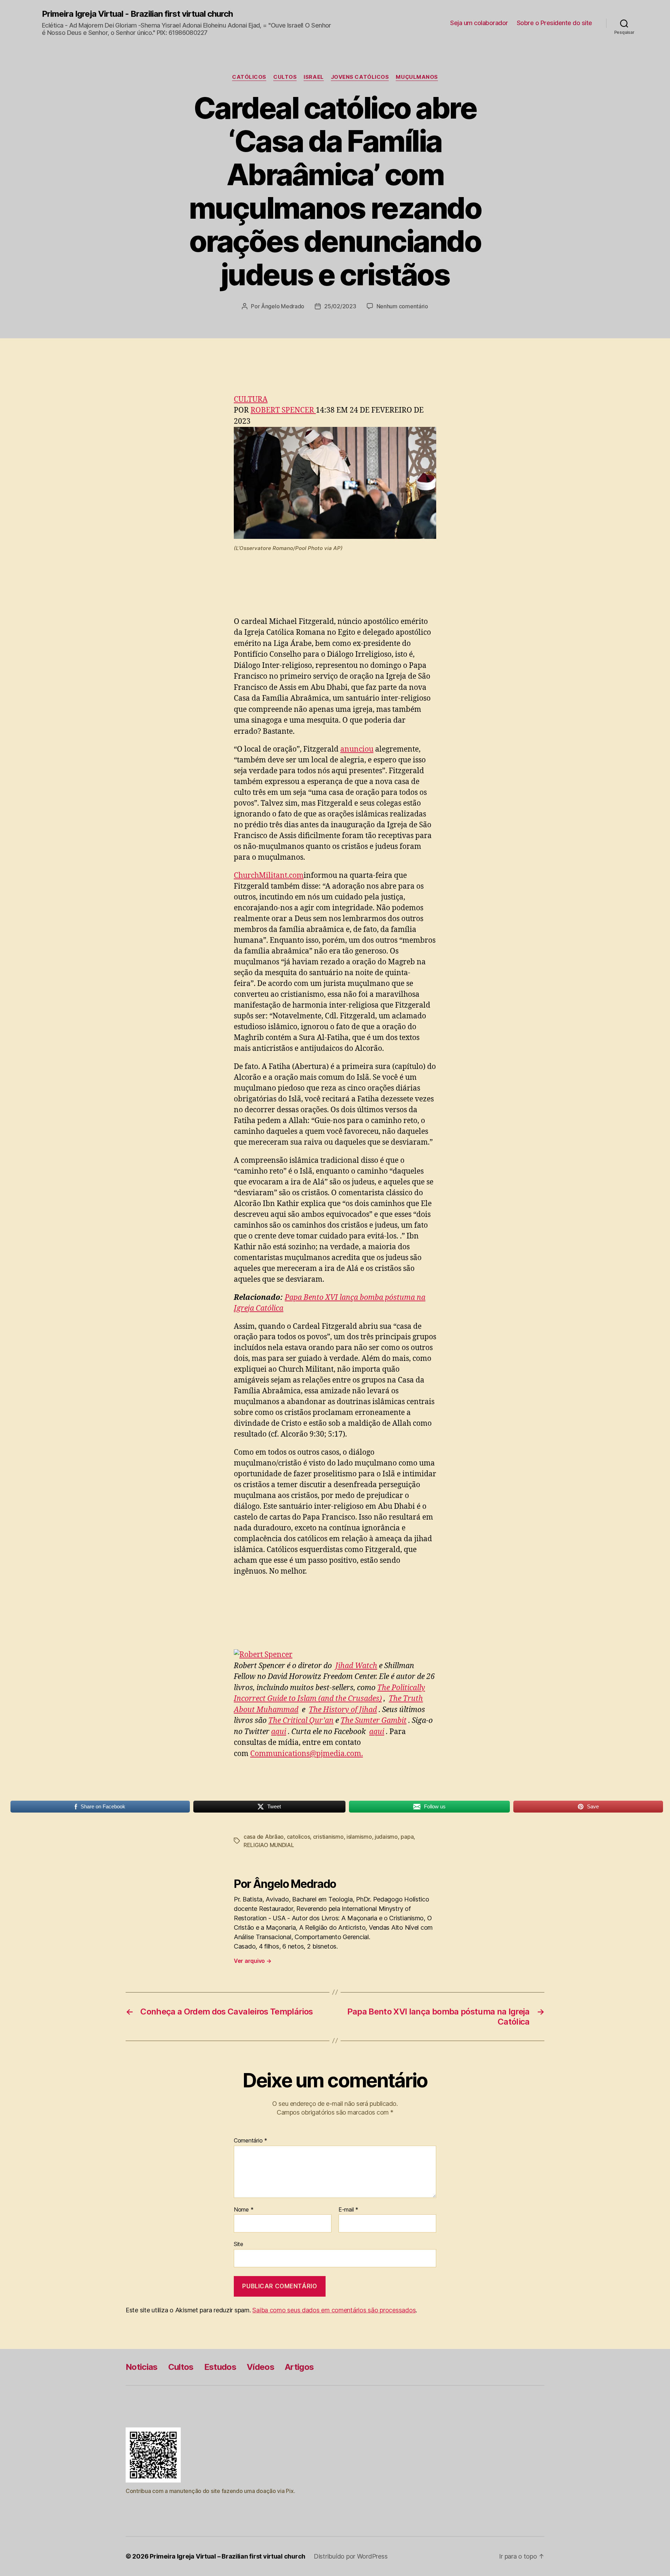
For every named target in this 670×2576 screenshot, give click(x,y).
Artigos (299, 2367)
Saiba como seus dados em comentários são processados (334, 2310)
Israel (314, 77)
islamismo (359, 1837)
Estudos (220, 2367)
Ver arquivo (253, 1961)
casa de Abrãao (264, 1837)
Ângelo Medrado (283, 306)
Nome (244, 2210)
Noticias (142, 2367)
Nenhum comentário (402, 306)
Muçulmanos (417, 77)
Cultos (285, 77)
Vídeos (260, 2367)
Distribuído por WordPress (351, 2556)
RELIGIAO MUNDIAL (269, 1845)
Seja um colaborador (479, 23)
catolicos (299, 1837)
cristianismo (328, 1837)
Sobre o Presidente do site (554, 23)
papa (407, 1837)
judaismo (386, 1837)
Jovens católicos (360, 77)
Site (239, 2244)
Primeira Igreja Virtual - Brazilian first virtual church (137, 14)
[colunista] (335, 1655)
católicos (249, 77)
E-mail (348, 2210)
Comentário (251, 2141)
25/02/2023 (340, 306)
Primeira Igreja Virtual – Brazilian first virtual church (228, 2556)
